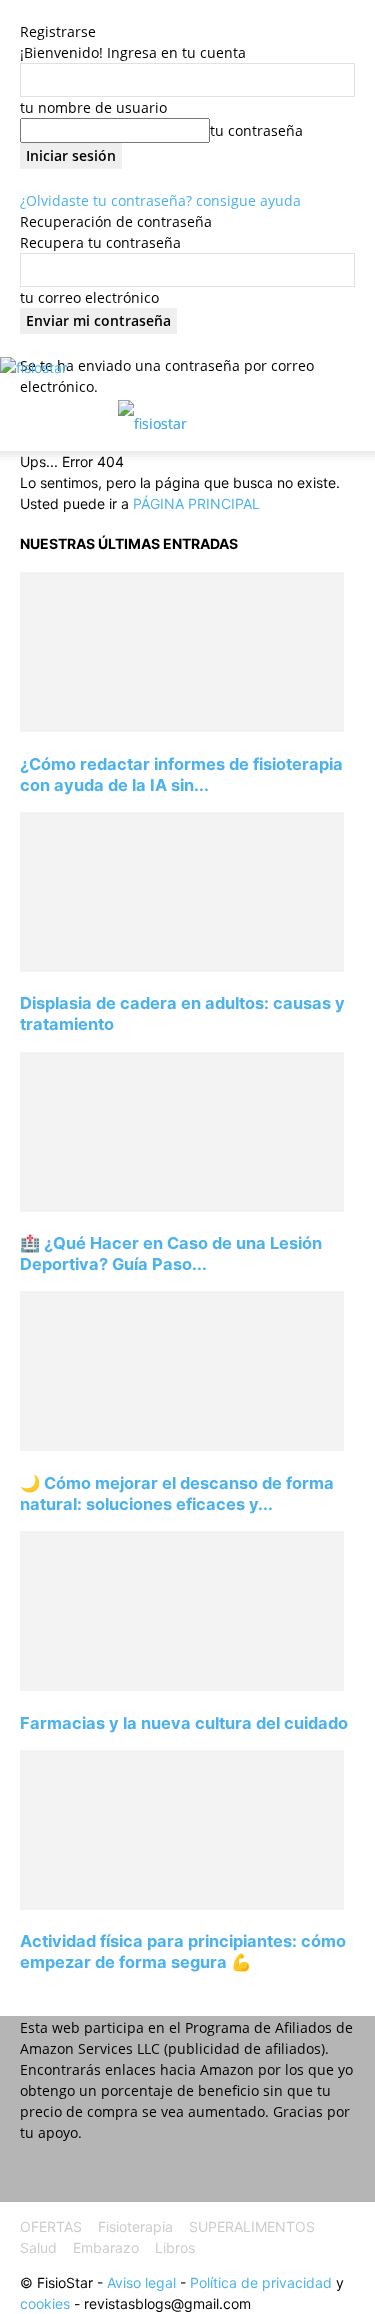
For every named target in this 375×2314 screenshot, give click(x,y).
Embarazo (106, 2247)
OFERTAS (51, 2226)
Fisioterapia (135, 2226)
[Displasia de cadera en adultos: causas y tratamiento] (182, 966)
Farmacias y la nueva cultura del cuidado (184, 1723)
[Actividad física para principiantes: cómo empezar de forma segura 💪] (182, 1904)
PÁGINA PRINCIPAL (196, 503)
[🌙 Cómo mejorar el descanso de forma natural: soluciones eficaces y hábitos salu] (182, 1445)
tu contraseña (256, 130)
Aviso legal (141, 2282)
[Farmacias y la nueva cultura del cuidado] (182, 1685)
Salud (38, 2247)
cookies (45, 2303)
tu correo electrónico (89, 297)
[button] (34, 424)
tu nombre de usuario (93, 107)
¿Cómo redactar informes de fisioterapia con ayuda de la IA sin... (181, 774)
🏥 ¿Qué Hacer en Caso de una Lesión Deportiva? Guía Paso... (171, 1253)
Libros (175, 2247)
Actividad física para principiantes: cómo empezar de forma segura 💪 (183, 1951)
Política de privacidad (261, 2282)
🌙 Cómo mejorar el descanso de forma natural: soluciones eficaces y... (177, 1493)
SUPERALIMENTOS (252, 2226)
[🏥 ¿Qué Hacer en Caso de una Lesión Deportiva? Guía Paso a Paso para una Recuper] (182, 1206)
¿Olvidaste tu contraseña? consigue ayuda (160, 200)
